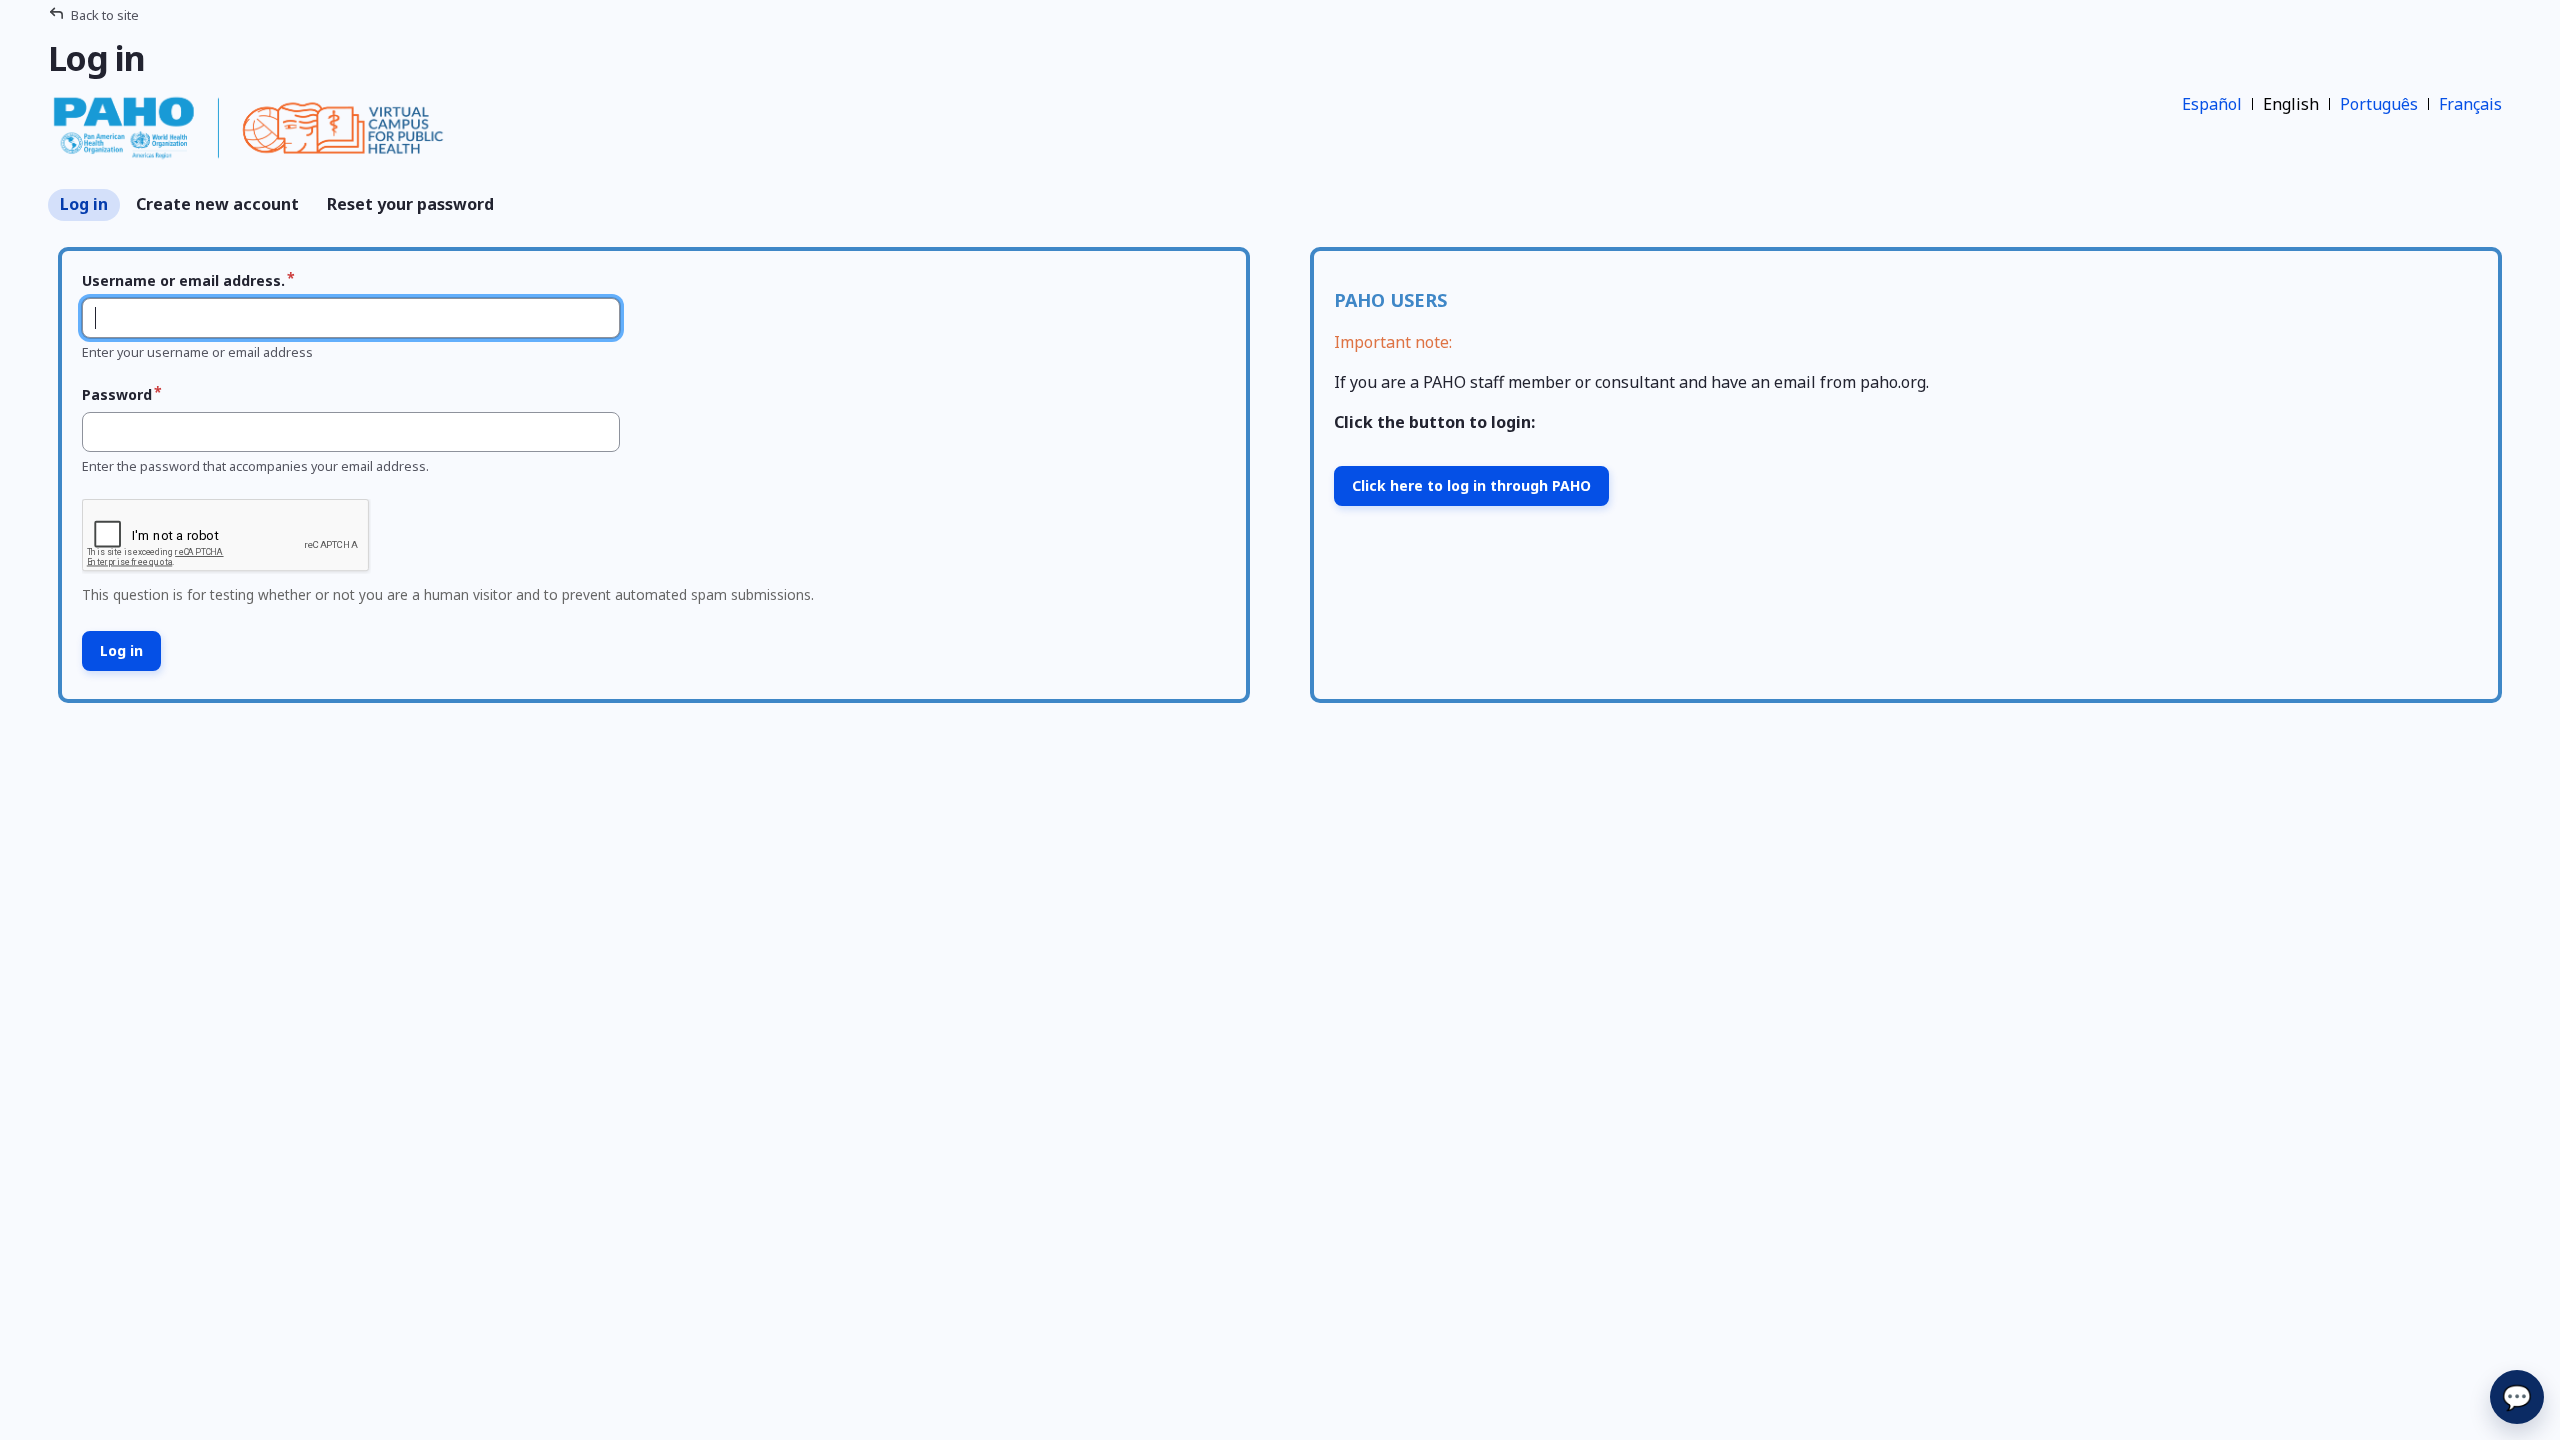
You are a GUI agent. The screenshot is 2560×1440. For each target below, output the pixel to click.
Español (2212, 104)
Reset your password (410, 204)
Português (2379, 104)
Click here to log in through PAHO (1471, 485)
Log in (84, 204)
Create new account (217, 204)
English (2291, 104)
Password (117, 394)
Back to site (105, 15)
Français (2470, 104)
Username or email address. (183, 280)
